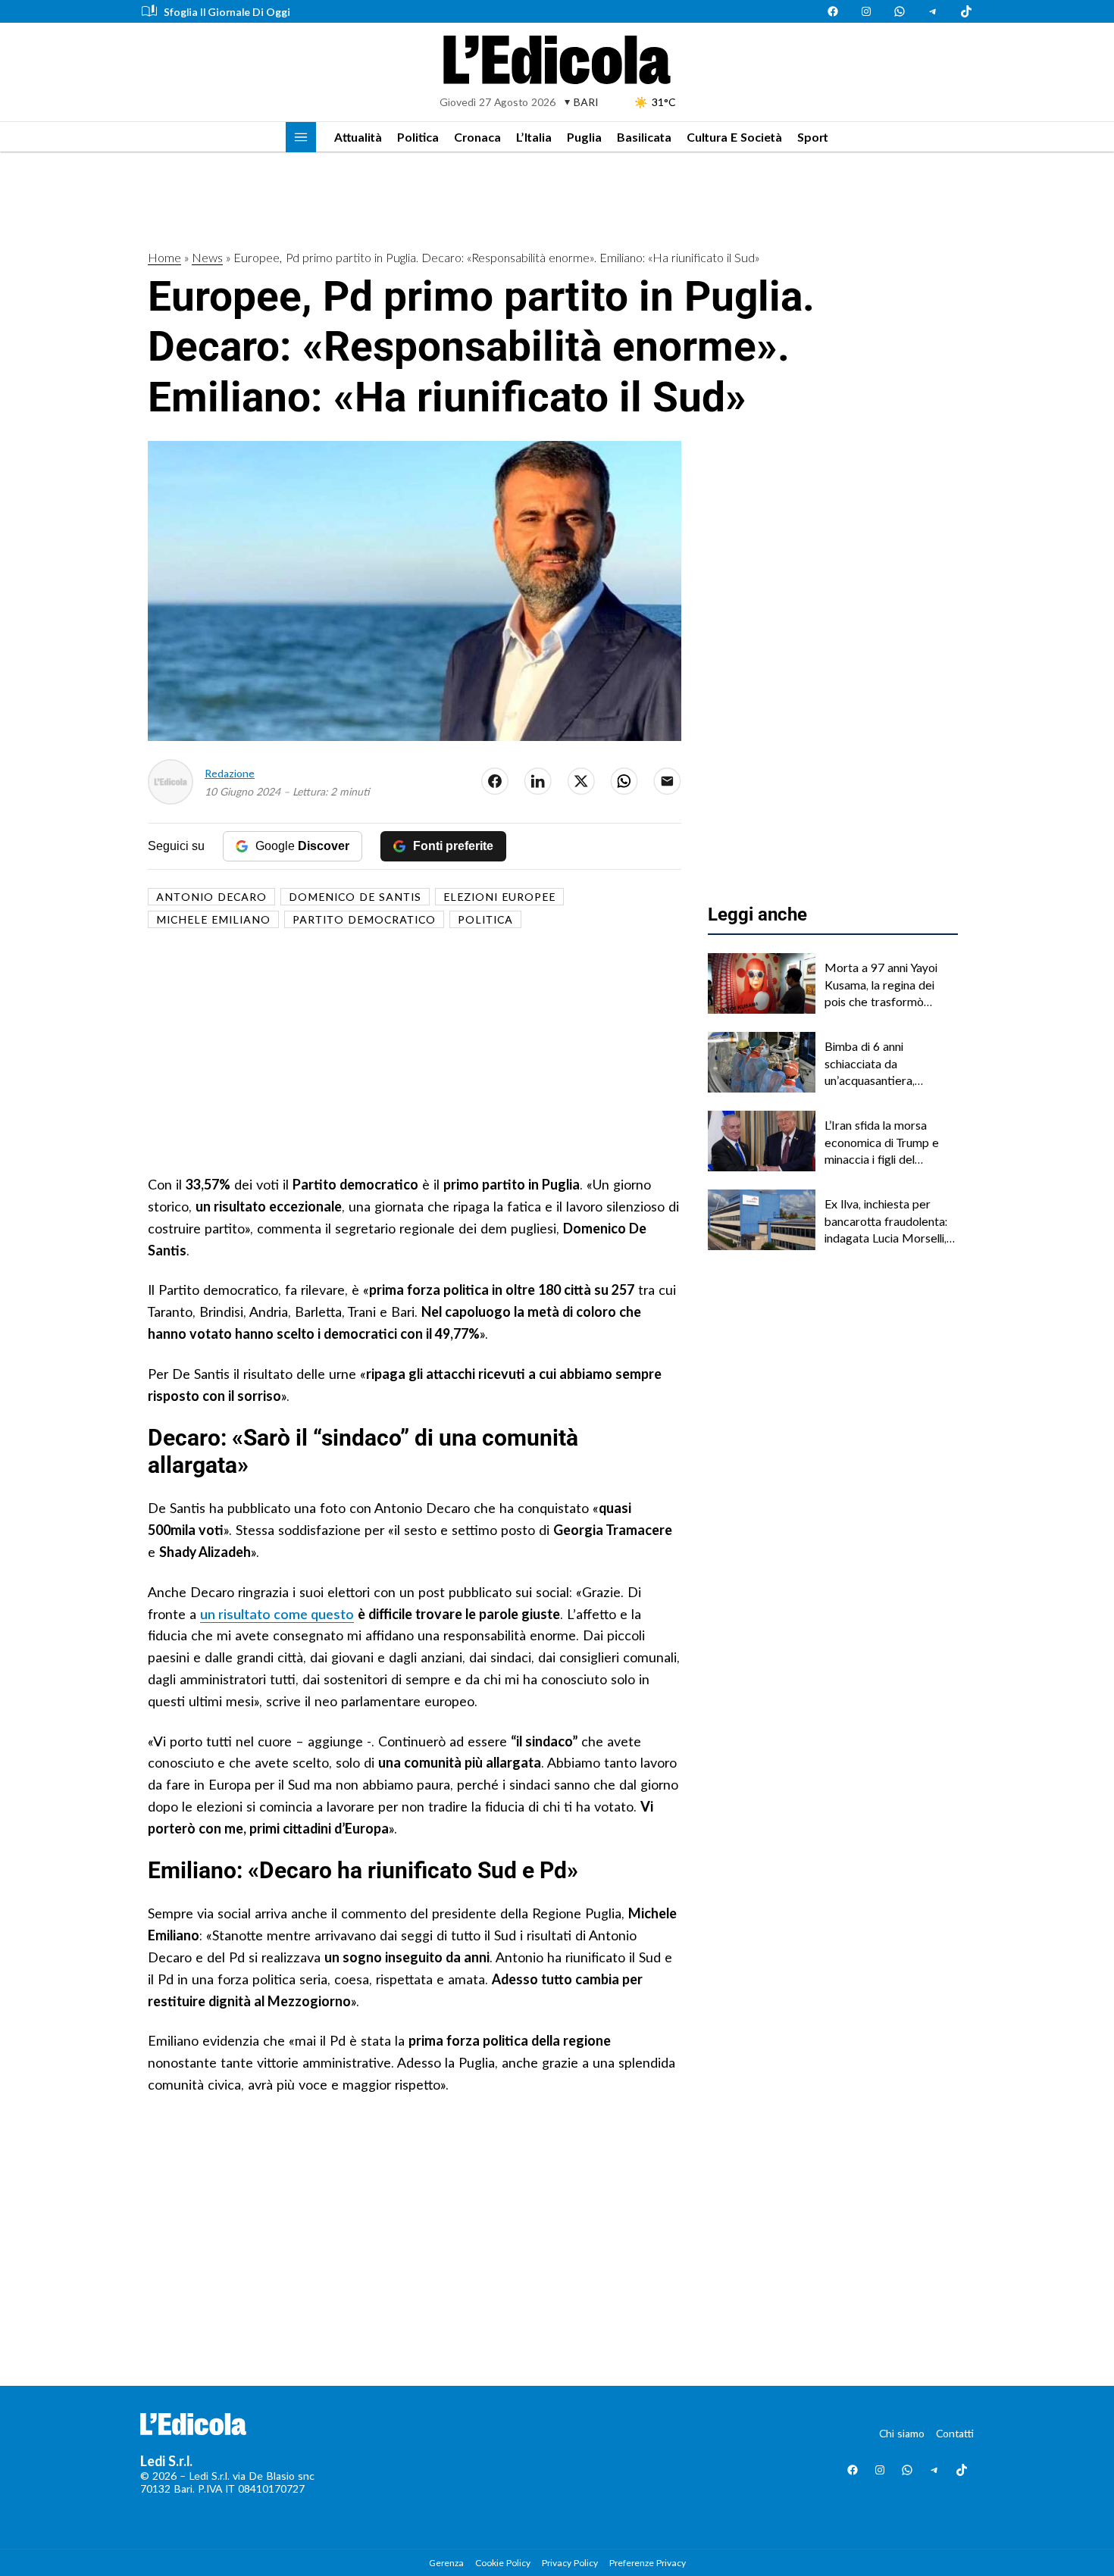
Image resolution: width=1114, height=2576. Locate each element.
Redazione (230, 773)
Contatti (955, 2433)
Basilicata (644, 137)
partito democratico (364, 919)
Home (164, 257)
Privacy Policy (570, 2563)
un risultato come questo (277, 1614)
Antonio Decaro (211, 897)
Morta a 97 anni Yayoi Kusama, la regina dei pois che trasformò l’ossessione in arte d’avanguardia (881, 985)
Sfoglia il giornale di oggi (227, 12)
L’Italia (534, 137)
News (207, 257)
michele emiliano (213, 919)
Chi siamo (902, 2433)
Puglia (584, 137)
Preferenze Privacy (648, 2563)
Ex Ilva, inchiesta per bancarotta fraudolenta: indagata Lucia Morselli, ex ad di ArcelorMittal (886, 1221)
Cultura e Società (734, 137)
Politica (418, 137)
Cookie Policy (503, 2563)
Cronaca (477, 137)
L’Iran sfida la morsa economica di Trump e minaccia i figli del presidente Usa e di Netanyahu (882, 1143)
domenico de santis (355, 897)
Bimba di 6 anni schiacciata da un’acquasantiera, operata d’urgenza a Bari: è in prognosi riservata (890, 1064)
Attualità (358, 137)
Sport (813, 137)
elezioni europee (499, 897)
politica (485, 919)
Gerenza (446, 2563)
